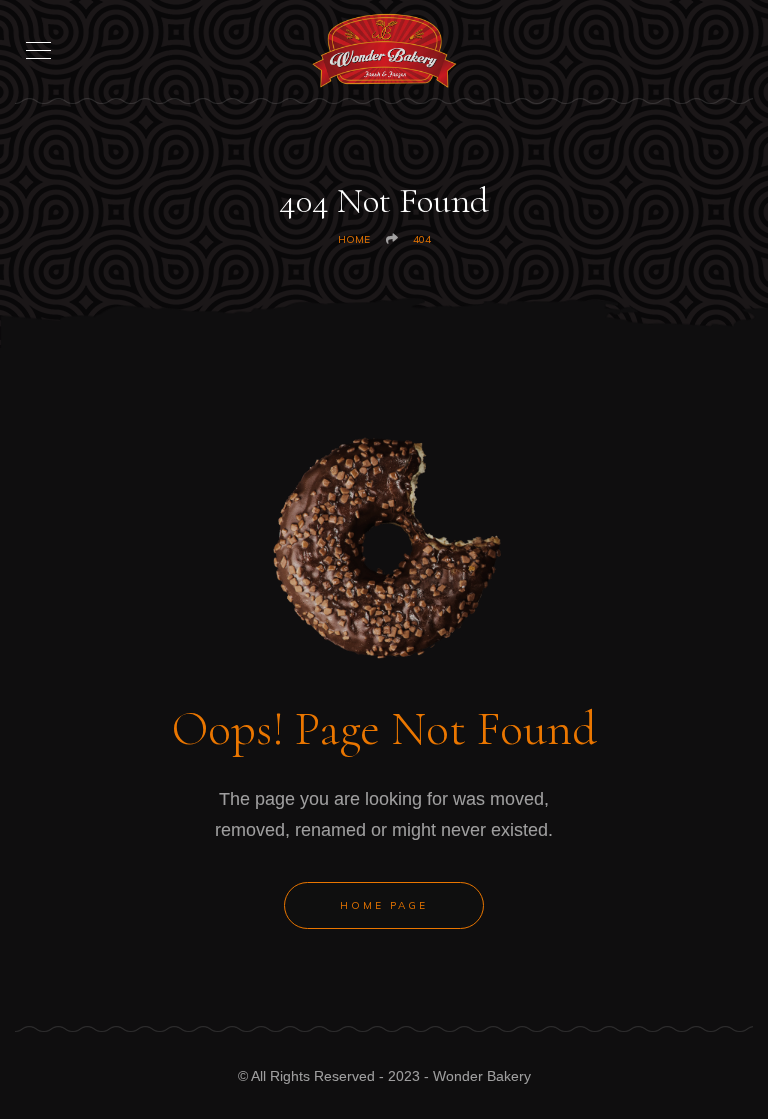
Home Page (384, 905)
